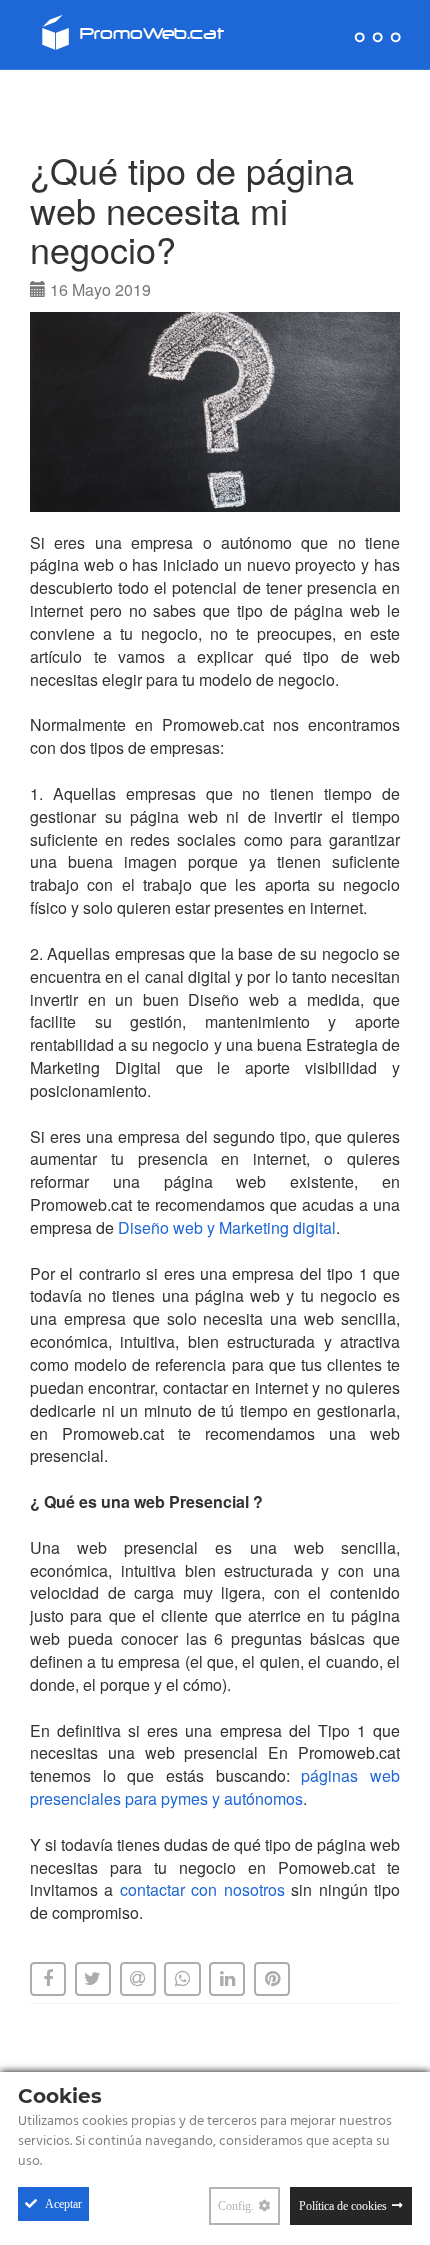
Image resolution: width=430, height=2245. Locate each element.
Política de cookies (343, 2206)
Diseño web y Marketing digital (227, 1227)
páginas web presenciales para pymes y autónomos (215, 1787)
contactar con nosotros (202, 1889)
